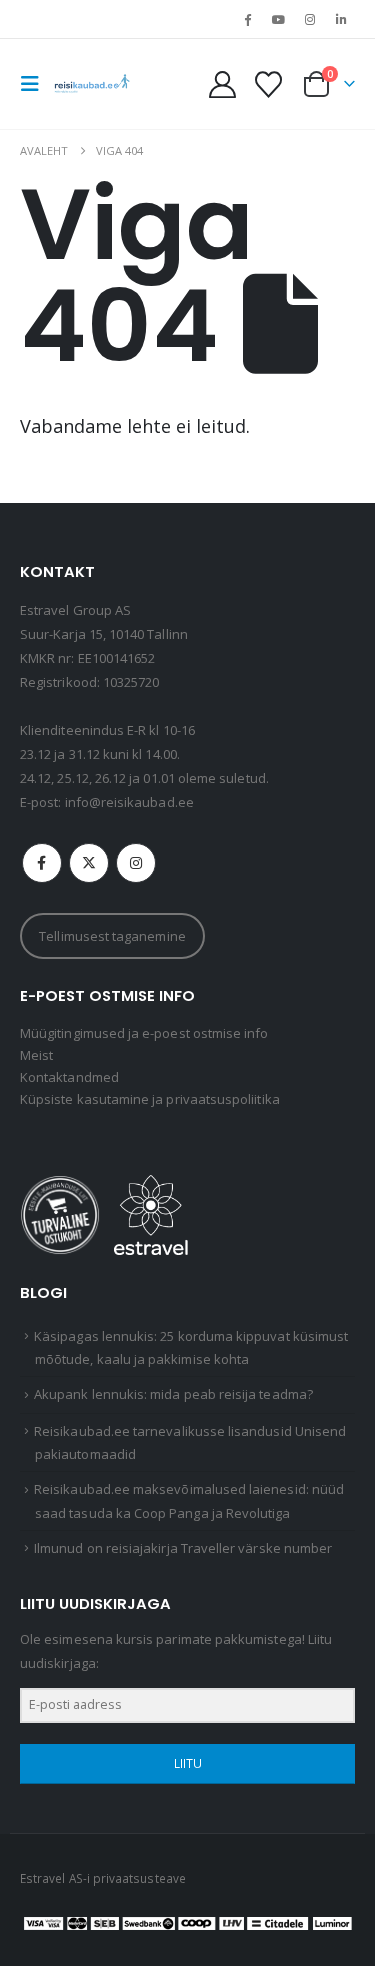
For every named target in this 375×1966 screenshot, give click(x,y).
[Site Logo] (92, 84)
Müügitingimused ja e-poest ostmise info (144, 1033)
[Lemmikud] (268, 84)
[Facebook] (247, 19)
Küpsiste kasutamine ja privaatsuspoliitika (150, 1099)
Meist (36, 1055)
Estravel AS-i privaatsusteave (103, 1878)
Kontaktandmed (69, 1077)
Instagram (136, 863)
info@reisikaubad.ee (129, 802)
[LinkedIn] (341, 19)
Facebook (42, 863)
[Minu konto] (223, 84)
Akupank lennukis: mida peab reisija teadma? (173, 1394)
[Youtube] (278, 19)
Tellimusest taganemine (112, 936)
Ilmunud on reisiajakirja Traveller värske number (183, 1548)
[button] (36, 84)
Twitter (89, 863)
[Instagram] (310, 19)
